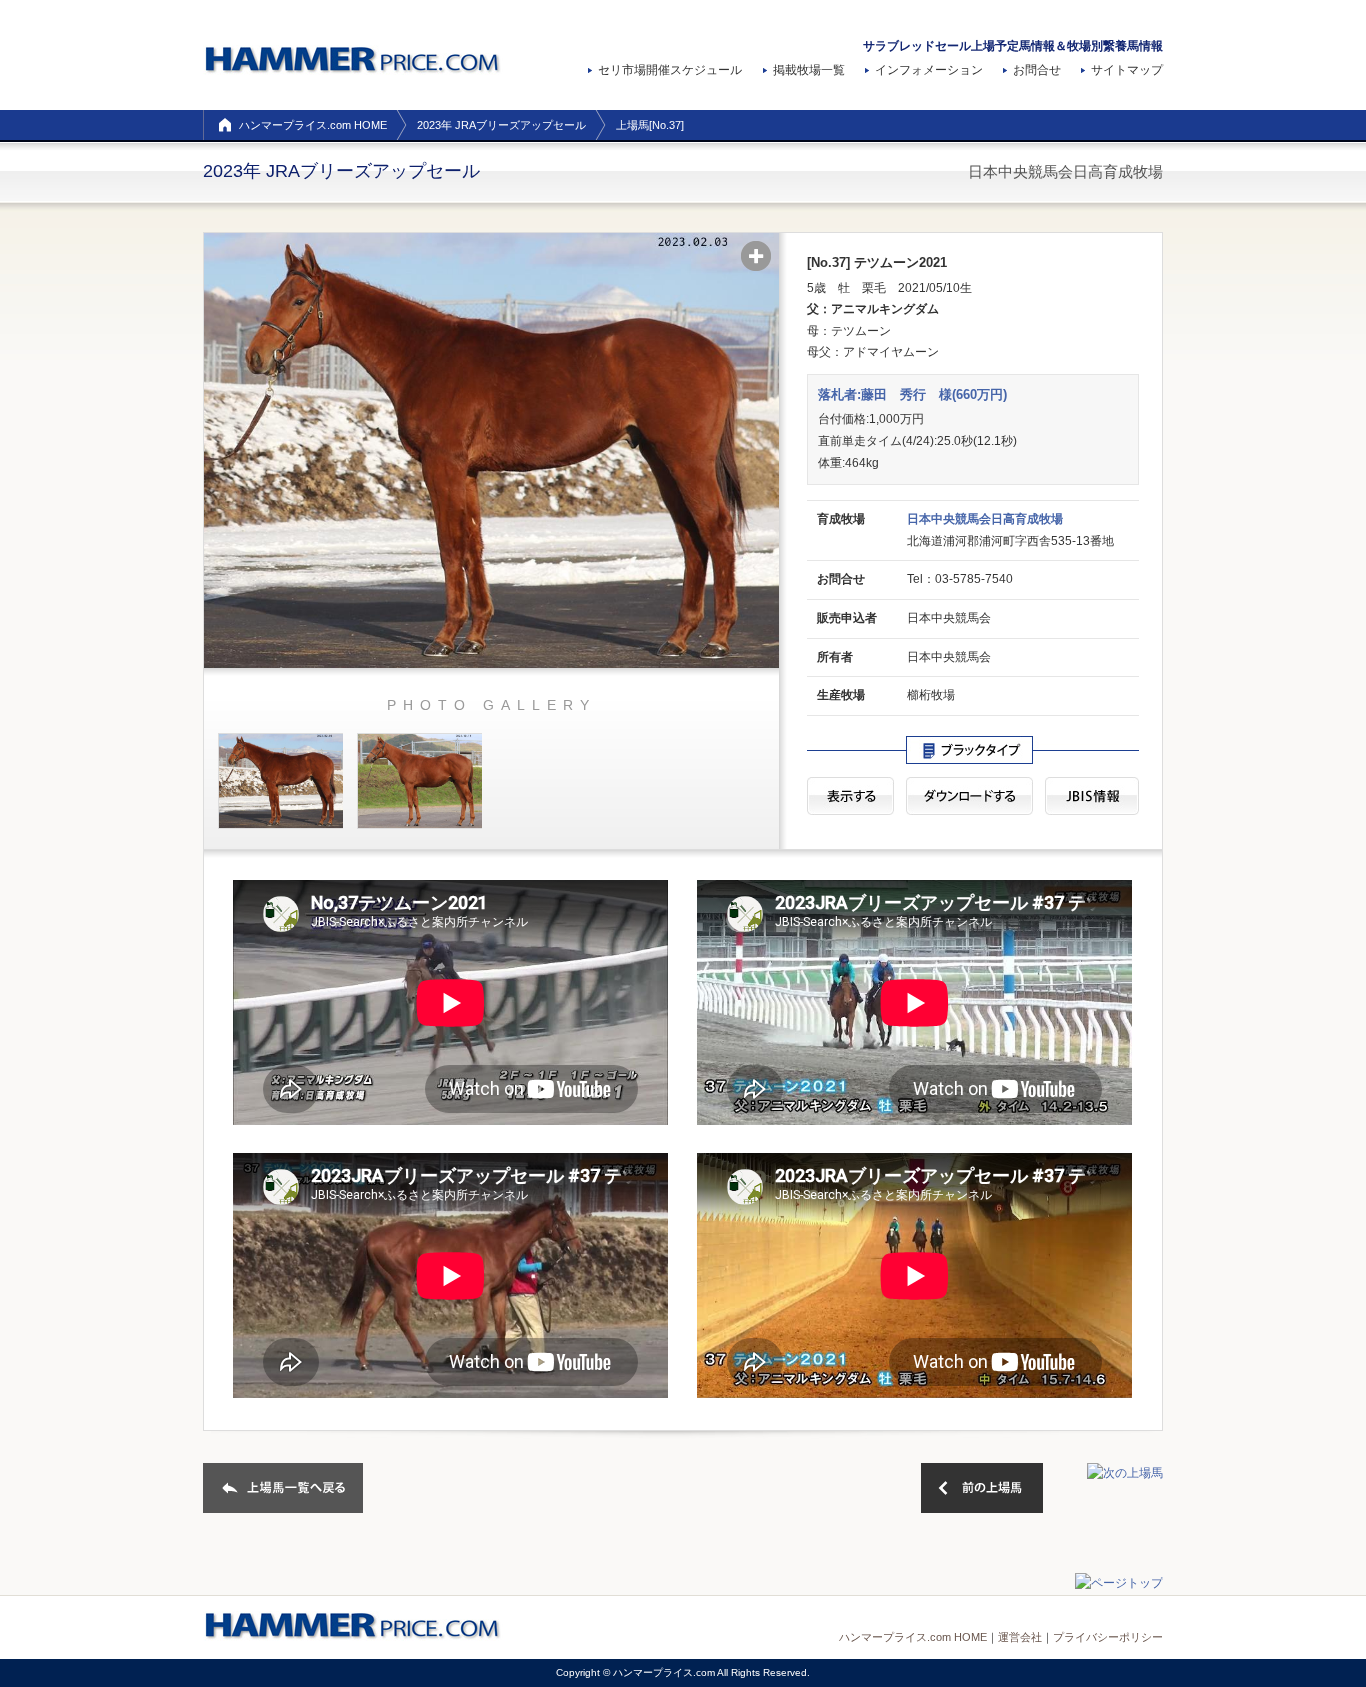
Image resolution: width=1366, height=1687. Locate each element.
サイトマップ (1127, 70)
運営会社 (1020, 1637)
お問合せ (1037, 70)
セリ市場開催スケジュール (670, 70)
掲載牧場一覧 (809, 70)
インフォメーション (929, 70)
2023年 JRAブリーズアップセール (501, 125)
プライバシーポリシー (1108, 1637)
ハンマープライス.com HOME (313, 125)
